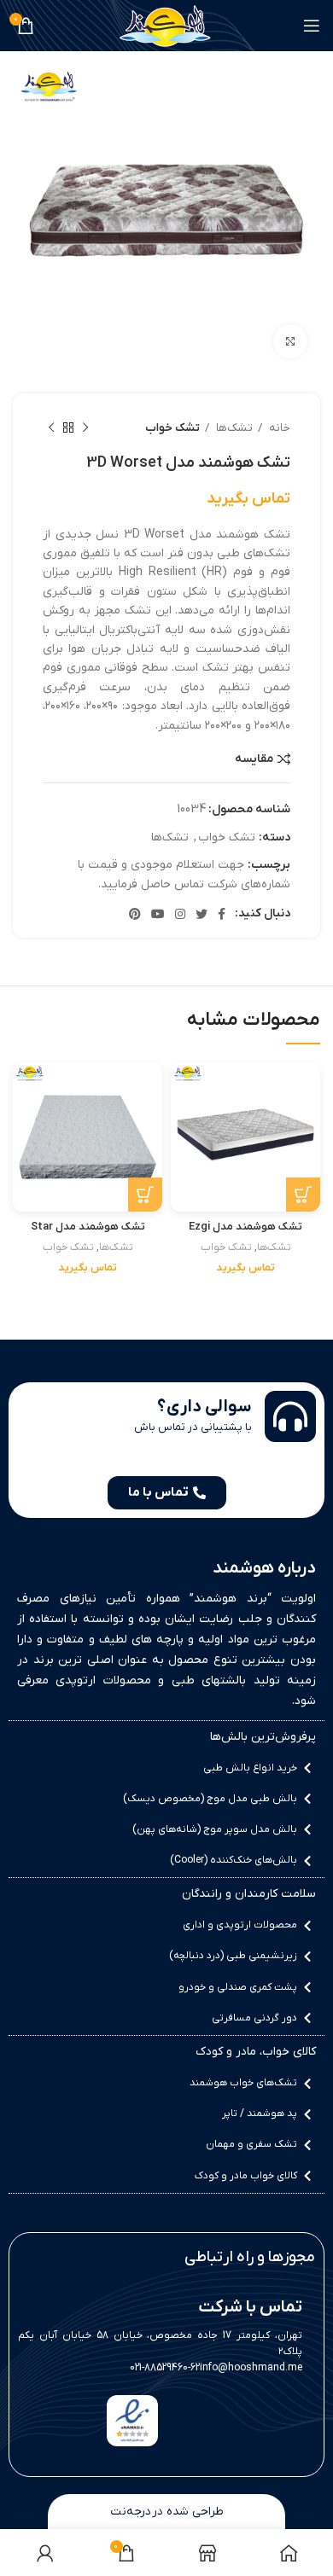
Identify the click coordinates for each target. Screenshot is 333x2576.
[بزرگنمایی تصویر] (290, 341)
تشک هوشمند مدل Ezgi (245, 1227)
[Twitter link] (202, 914)
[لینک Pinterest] (135, 914)
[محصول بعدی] (51, 428)
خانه (278, 428)
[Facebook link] (222, 914)
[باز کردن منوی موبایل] (312, 26)
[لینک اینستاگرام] (180, 914)
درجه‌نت (131, 2512)
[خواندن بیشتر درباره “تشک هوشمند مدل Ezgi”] (303, 1195)
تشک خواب (172, 428)
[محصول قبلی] (85, 428)
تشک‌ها (233, 428)
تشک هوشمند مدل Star (88, 1227)
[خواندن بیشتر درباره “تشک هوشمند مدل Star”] (145, 1195)
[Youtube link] (158, 914)
